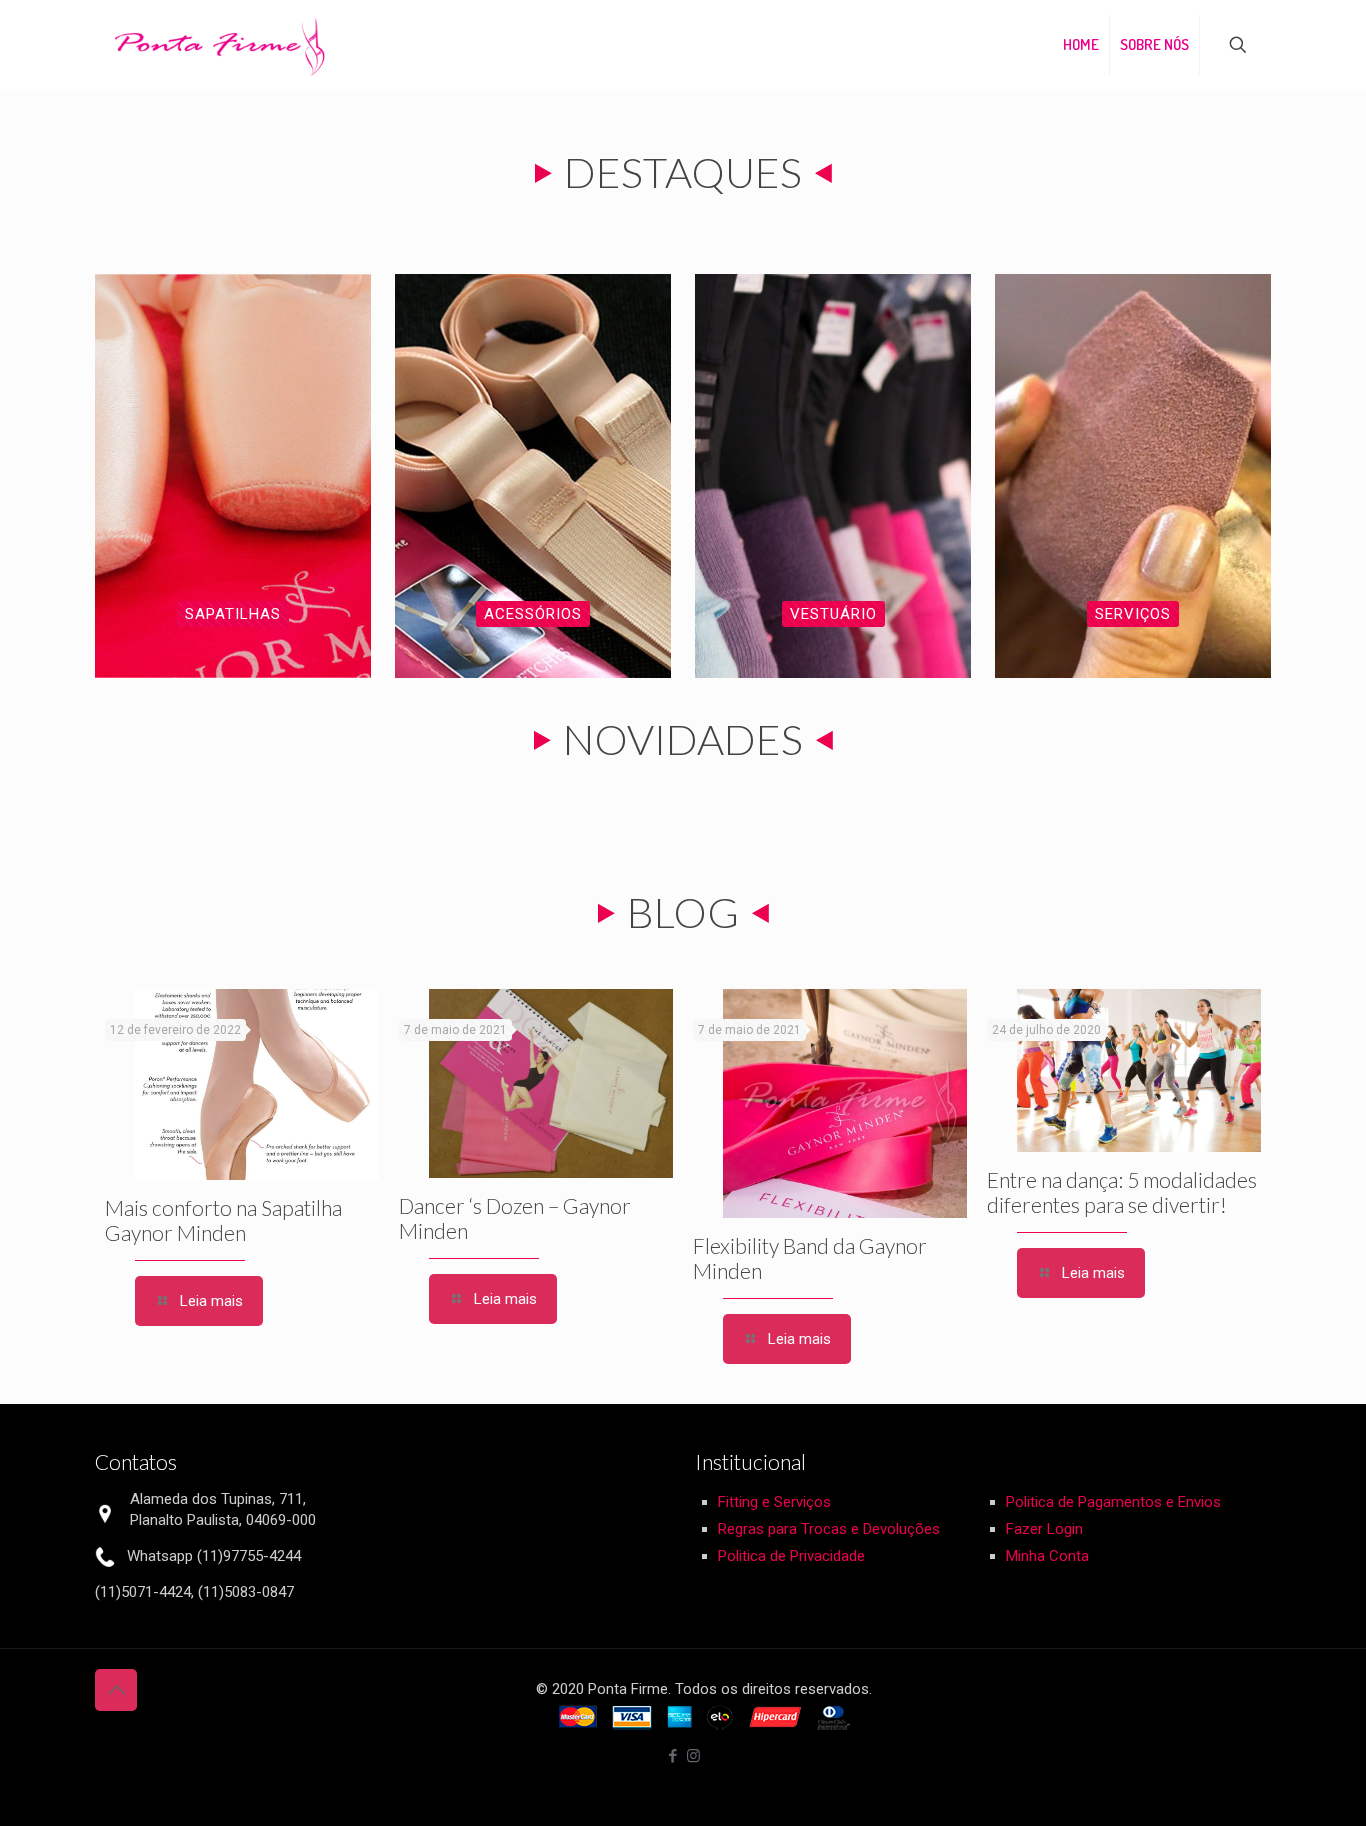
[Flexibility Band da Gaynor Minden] (845, 1103)
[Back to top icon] (116, 1690)
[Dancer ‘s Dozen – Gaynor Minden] (551, 1083)
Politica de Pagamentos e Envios (1113, 1502)
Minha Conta (1047, 1556)
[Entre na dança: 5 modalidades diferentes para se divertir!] (1139, 1070)
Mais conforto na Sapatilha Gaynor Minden (223, 1220)
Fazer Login (1044, 1529)
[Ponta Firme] (220, 45)
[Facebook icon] (672, 1756)
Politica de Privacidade (791, 1556)
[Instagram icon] (693, 1756)
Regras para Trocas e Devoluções (829, 1529)
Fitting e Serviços (774, 1502)
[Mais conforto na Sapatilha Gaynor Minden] (257, 1084)
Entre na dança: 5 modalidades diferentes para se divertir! (1122, 1192)
